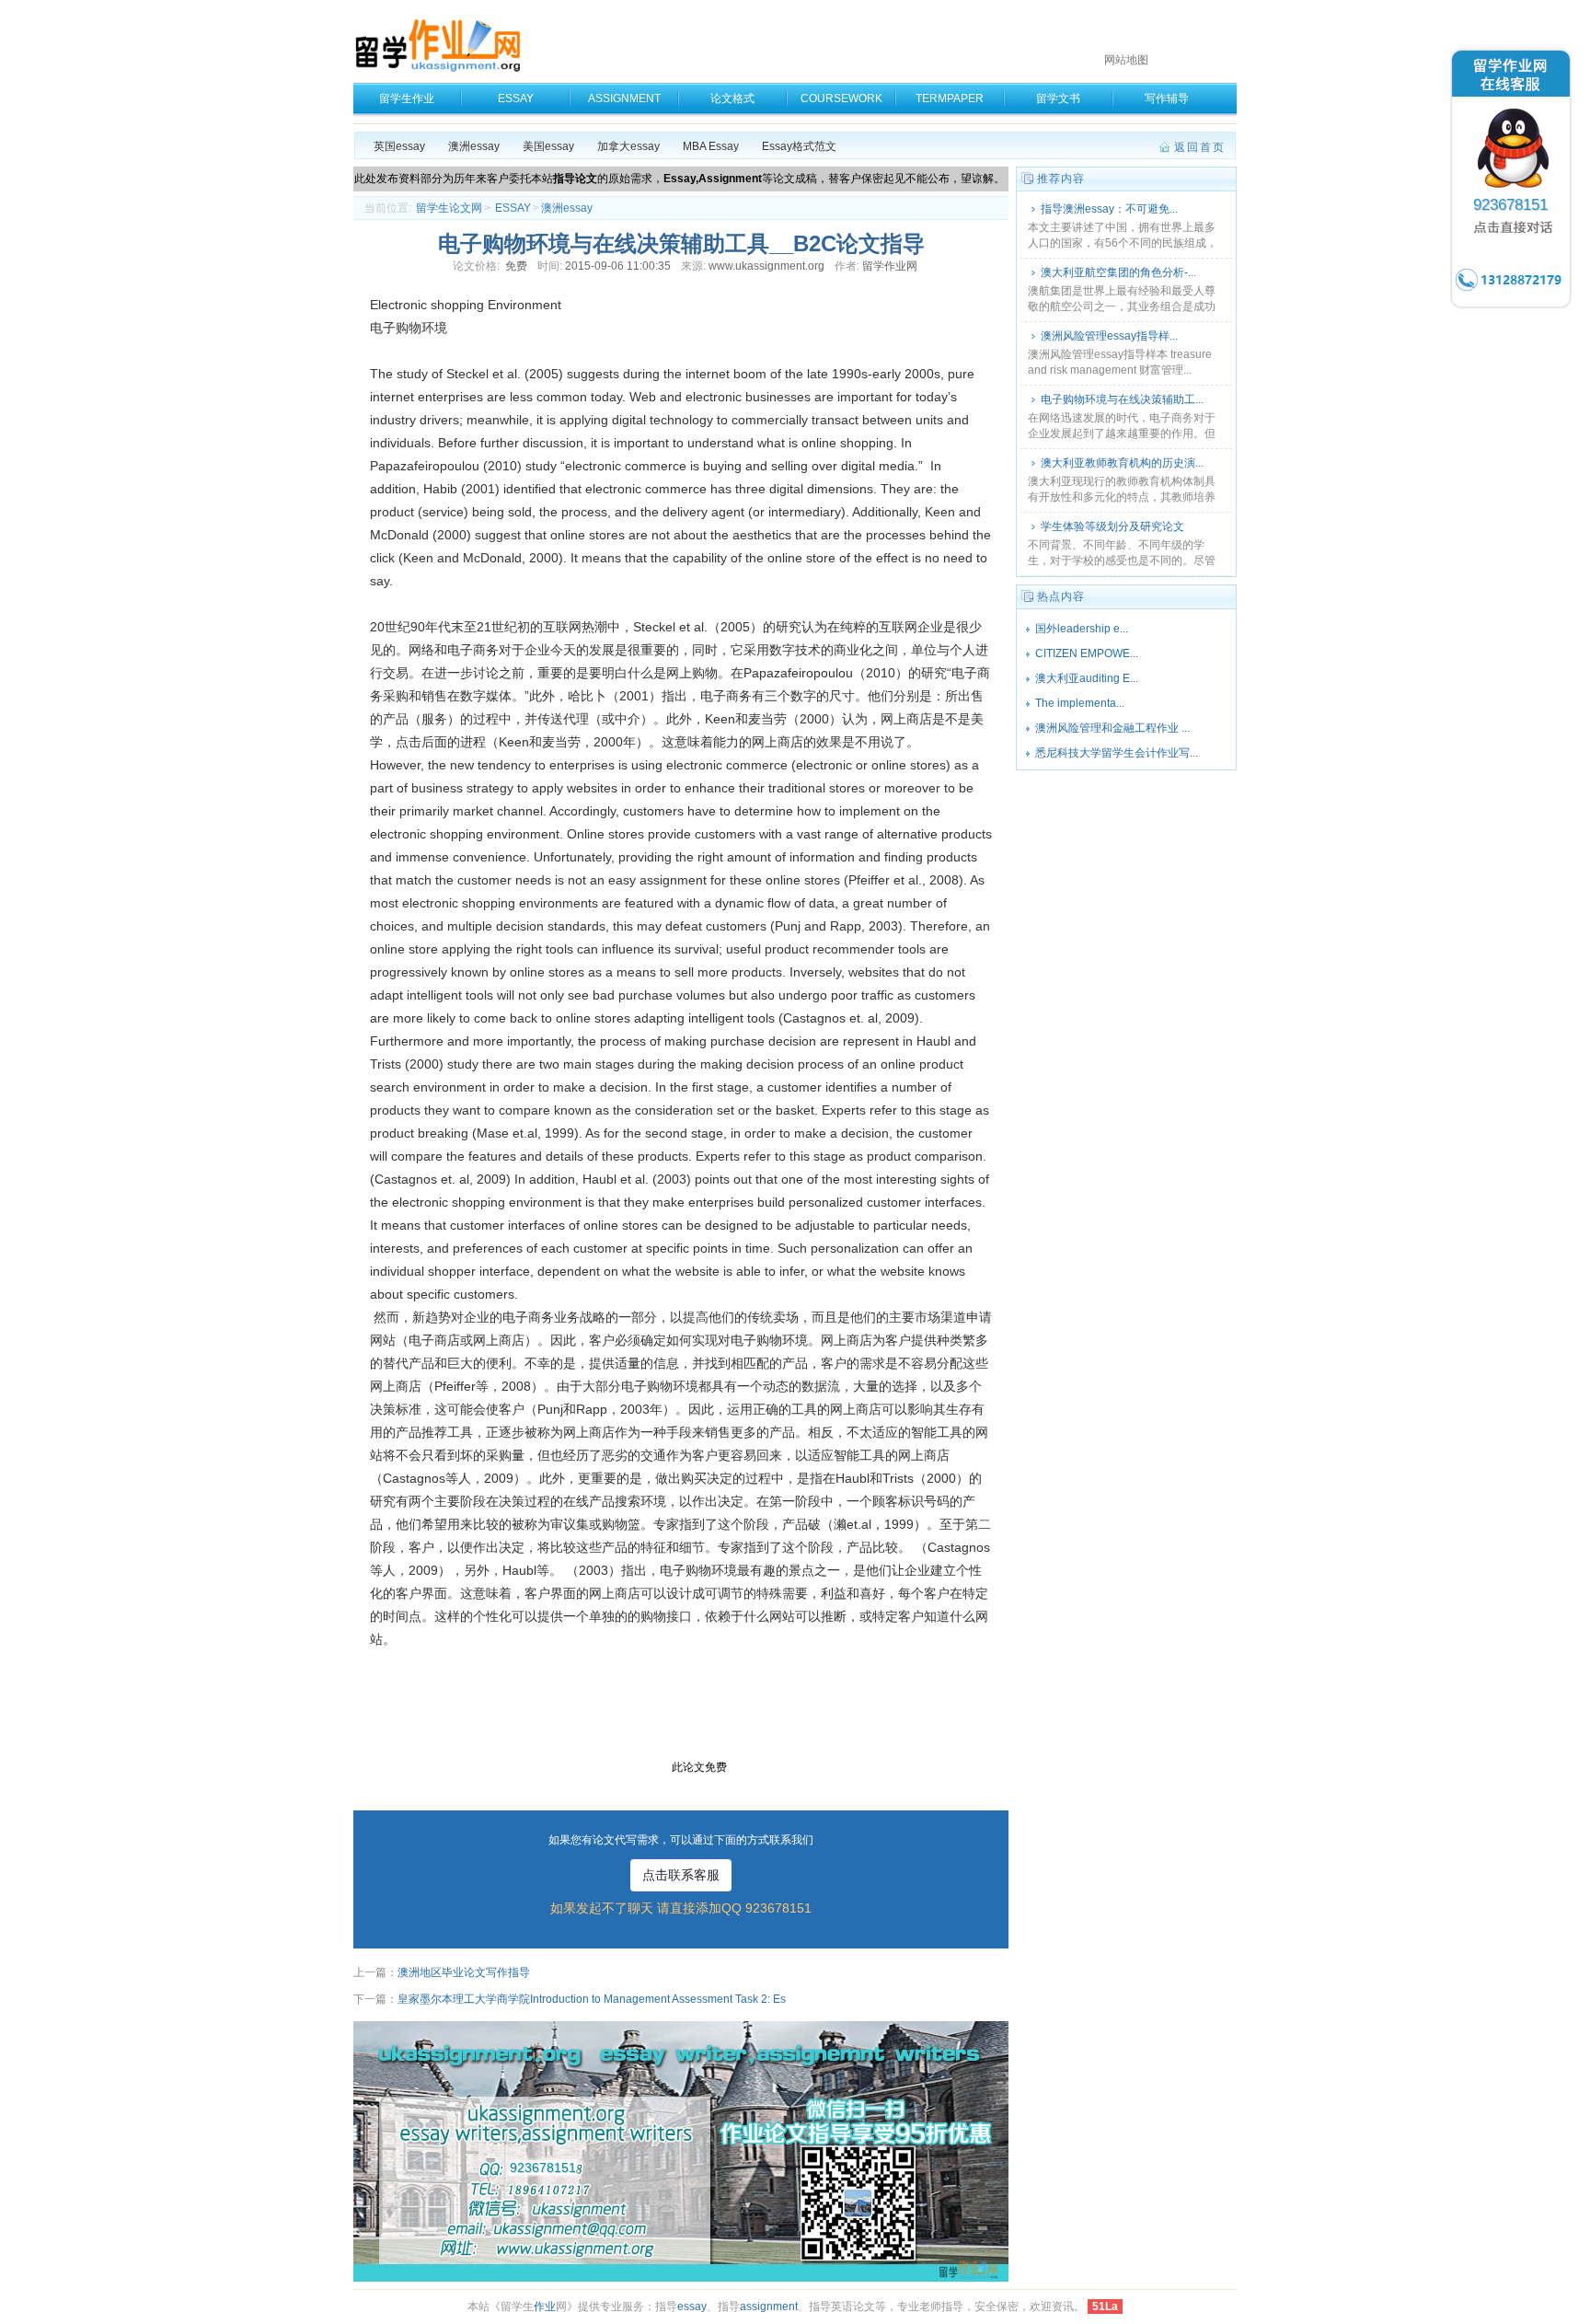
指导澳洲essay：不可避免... (1109, 209)
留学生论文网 (449, 208)
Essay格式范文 (799, 146)
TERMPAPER (950, 98)
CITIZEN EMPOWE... (1087, 653)
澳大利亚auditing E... (1087, 678)
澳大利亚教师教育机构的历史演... (1122, 463)
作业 (545, 2307)
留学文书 (1058, 98)
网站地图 (1126, 60)
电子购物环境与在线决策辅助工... (1122, 399)
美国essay (548, 146)
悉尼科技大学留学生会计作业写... (1117, 753)
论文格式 (732, 98)
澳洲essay (474, 146)
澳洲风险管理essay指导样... (1109, 336)
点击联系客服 (681, 1875)
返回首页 (1200, 147)
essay (692, 2307)
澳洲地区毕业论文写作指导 (464, 1972)
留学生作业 (407, 98)
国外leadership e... (1082, 629)
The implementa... (1080, 703)
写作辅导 (1167, 98)
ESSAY (516, 98)
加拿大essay (628, 146)
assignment (769, 2307)
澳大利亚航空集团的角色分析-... (1118, 272)
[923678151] (1511, 307)
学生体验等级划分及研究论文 (1112, 526)
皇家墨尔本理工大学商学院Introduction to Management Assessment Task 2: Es (592, 1999)
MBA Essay (711, 146)
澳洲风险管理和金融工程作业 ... (1112, 728)
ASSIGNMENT (624, 98)
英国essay (399, 146)
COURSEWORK (841, 98)
